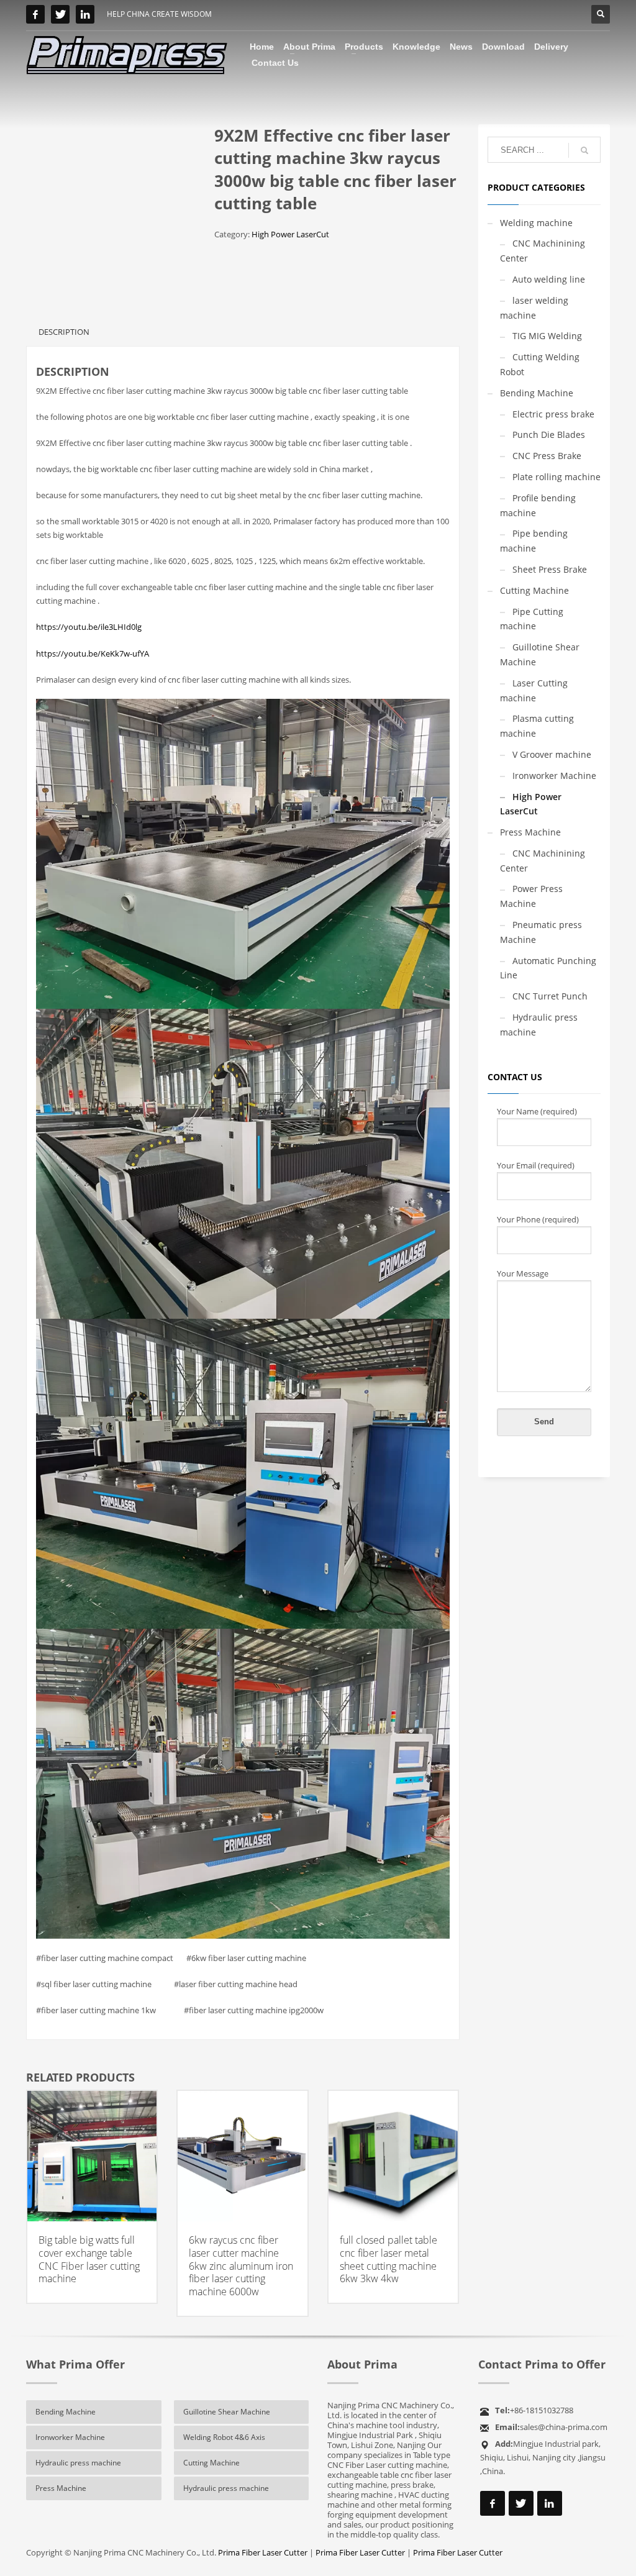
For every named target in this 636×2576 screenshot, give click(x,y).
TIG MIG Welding (547, 336)
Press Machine (530, 832)
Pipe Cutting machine (532, 619)
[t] (60, 14)
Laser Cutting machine (534, 690)
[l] (85, 14)
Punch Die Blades (549, 435)
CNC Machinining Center (543, 251)
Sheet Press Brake (550, 569)
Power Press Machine (531, 896)
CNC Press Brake (547, 456)
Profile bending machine (538, 505)
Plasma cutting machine (537, 726)
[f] (35, 14)
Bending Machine (537, 393)
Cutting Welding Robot (540, 364)
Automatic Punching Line (548, 968)
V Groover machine (552, 754)
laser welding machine (534, 308)
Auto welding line (549, 279)
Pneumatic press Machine (541, 932)
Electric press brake (553, 414)
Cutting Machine (534, 590)
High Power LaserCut (290, 234)
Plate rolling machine (556, 477)
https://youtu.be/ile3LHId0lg (89, 627)
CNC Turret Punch (550, 996)
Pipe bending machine (534, 541)
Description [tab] (64, 332)
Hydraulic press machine (539, 1025)
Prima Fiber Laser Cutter (263, 2552)
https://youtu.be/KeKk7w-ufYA (93, 653)
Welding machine (536, 223)
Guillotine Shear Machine (540, 654)
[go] (584, 150)
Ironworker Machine (554, 776)
